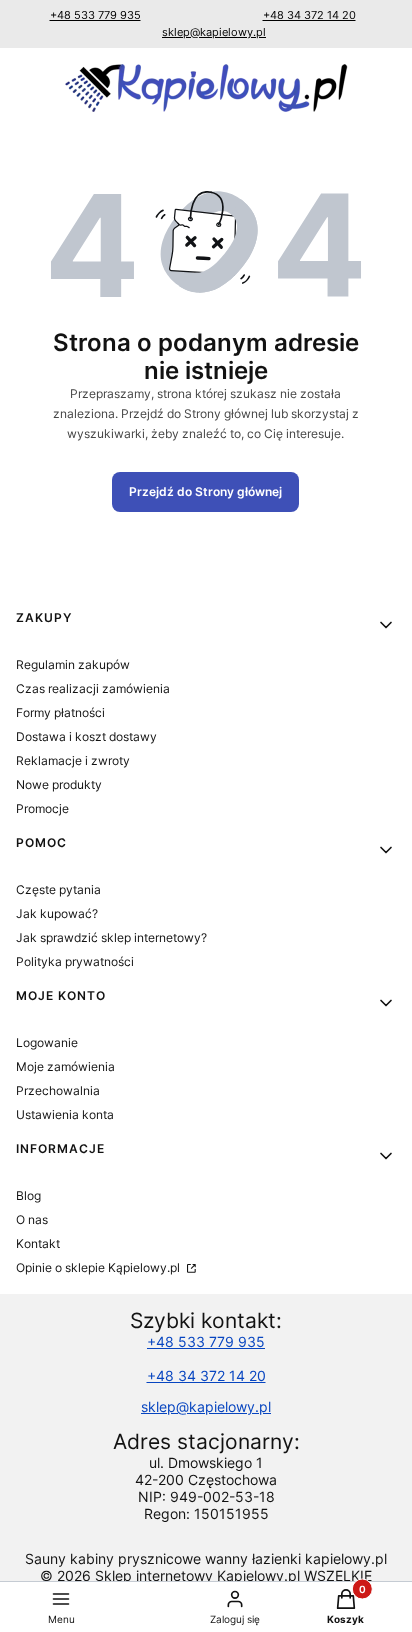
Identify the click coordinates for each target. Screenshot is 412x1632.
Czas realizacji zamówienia (93, 688)
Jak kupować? (57, 913)
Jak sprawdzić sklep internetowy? (111, 937)
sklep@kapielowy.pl (214, 32)
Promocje (42, 808)
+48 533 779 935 (95, 15)
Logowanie (47, 1042)
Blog (28, 1195)
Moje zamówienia (65, 1066)
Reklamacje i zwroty (73, 760)
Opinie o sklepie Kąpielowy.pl (99, 1267)
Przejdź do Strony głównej (205, 491)
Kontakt (38, 1243)
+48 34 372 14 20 (309, 15)
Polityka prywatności (75, 961)
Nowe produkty (59, 784)
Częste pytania (58, 889)
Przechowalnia (58, 1090)
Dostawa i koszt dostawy (86, 736)
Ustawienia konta (65, 1114)
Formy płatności (60, 712)
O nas (32, 1219)
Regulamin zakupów (73, 664)
